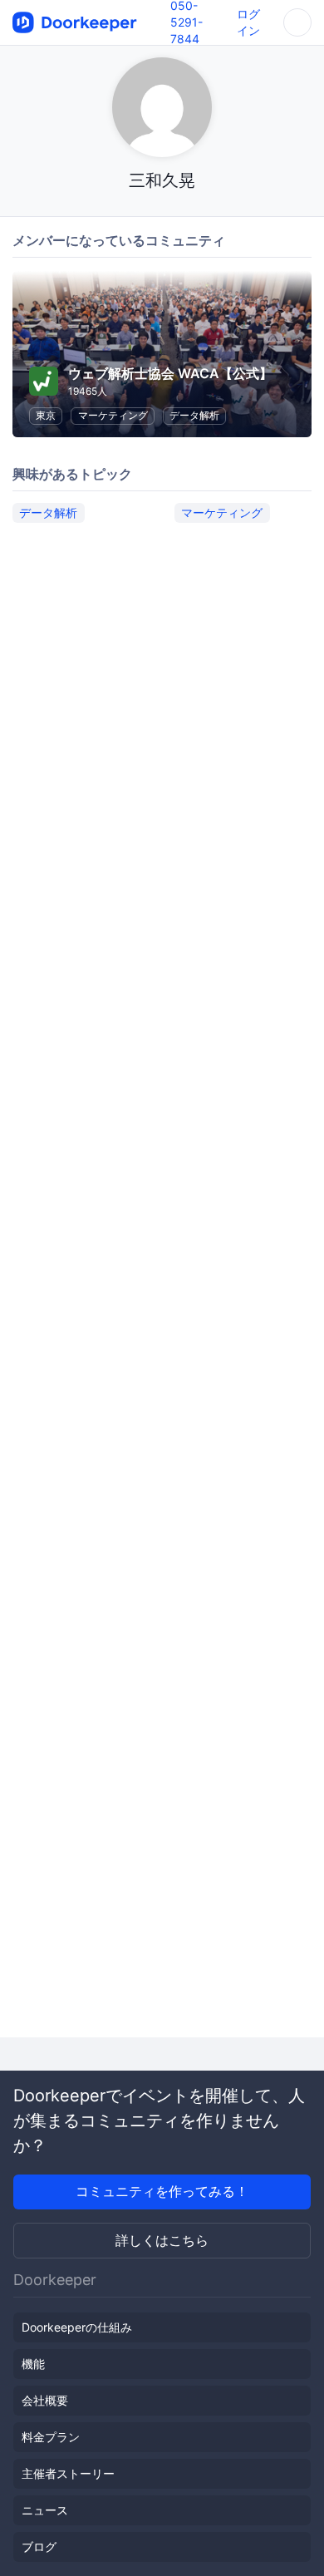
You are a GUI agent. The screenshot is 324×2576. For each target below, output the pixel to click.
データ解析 (194, 415)
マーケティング (113, 415)
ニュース (45, 2510)
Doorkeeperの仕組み (77, 2327)
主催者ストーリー (68, 2473)
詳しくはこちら (162, 2240)
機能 (33, 2364)
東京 (46, 415)
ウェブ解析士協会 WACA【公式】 (170, 373)
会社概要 (45, 2400)
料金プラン (51, 2437)
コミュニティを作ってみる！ (162, 2191)
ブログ (39, 2546)
